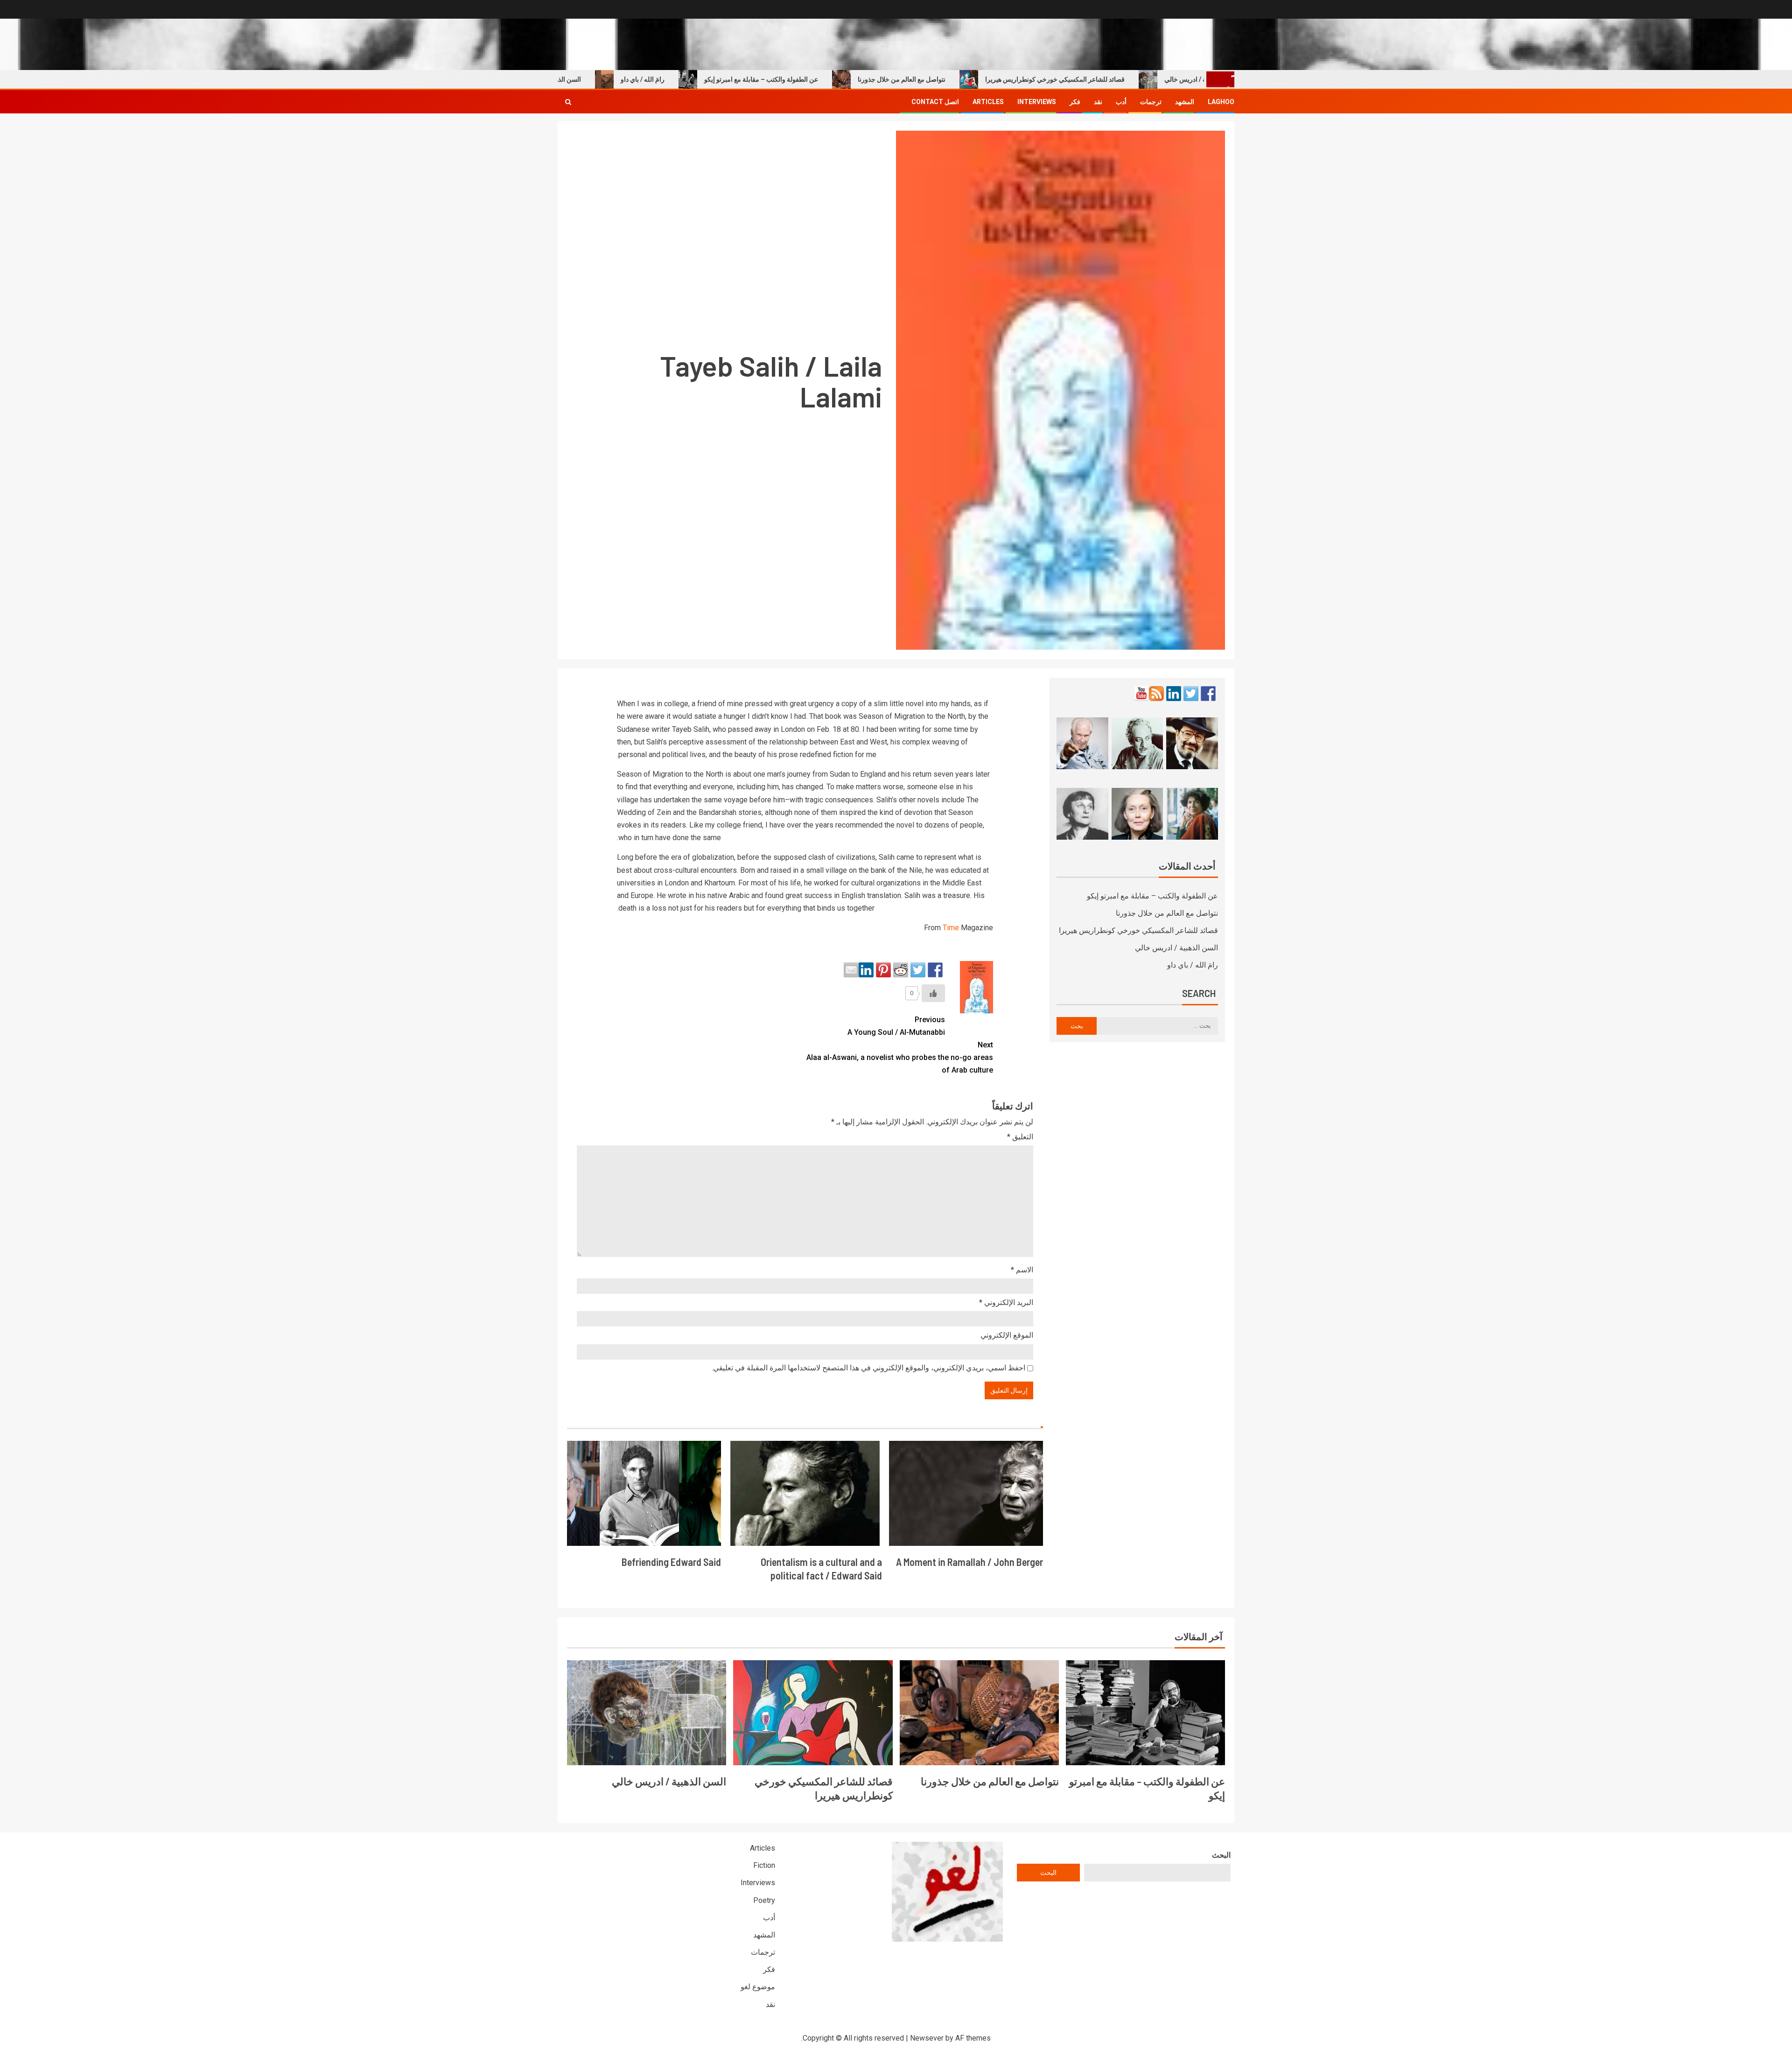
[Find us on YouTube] (1141, 694)
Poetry (764, 1900)
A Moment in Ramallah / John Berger (969, 1562)
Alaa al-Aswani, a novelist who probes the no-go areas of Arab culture (900, 1057)
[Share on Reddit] (901, 970)
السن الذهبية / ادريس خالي (617, 79)
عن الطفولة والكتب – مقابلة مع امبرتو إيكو (833, 79)
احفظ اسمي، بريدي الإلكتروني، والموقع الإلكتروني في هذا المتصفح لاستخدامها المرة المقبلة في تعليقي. (868, 1368)
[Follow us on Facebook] (1208, 694)
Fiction (764, 1865)
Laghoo (1221, 102)
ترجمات (1151, 102)
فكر (1075, 102)
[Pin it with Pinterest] (883, 970)
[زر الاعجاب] (933, 993)
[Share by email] (851, 970)
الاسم (1022, 1270)
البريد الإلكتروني (1006, 1302)
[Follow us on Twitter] (1191, 694)
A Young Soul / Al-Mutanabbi (896, 1026)
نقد (1098, 102)
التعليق (1020, 1137)
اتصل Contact (935, 102)
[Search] (568, 102)
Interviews (1037, 102)
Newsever (927, 2038)
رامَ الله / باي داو (714, 79)
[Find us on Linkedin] (1174, 694)
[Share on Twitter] (918, 970)
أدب (1121, 102)
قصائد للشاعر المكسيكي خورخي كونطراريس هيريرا (1127, 79)
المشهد (1185, 102)
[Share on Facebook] (935, 970)
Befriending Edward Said (671, 1562)
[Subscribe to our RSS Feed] (1156, 694)
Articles (988, 102)
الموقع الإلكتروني (1007, 1335)
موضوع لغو (758, 1987)
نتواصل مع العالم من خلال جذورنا (973, 79)
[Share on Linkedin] (866, 970)
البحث (1221, 1855)
